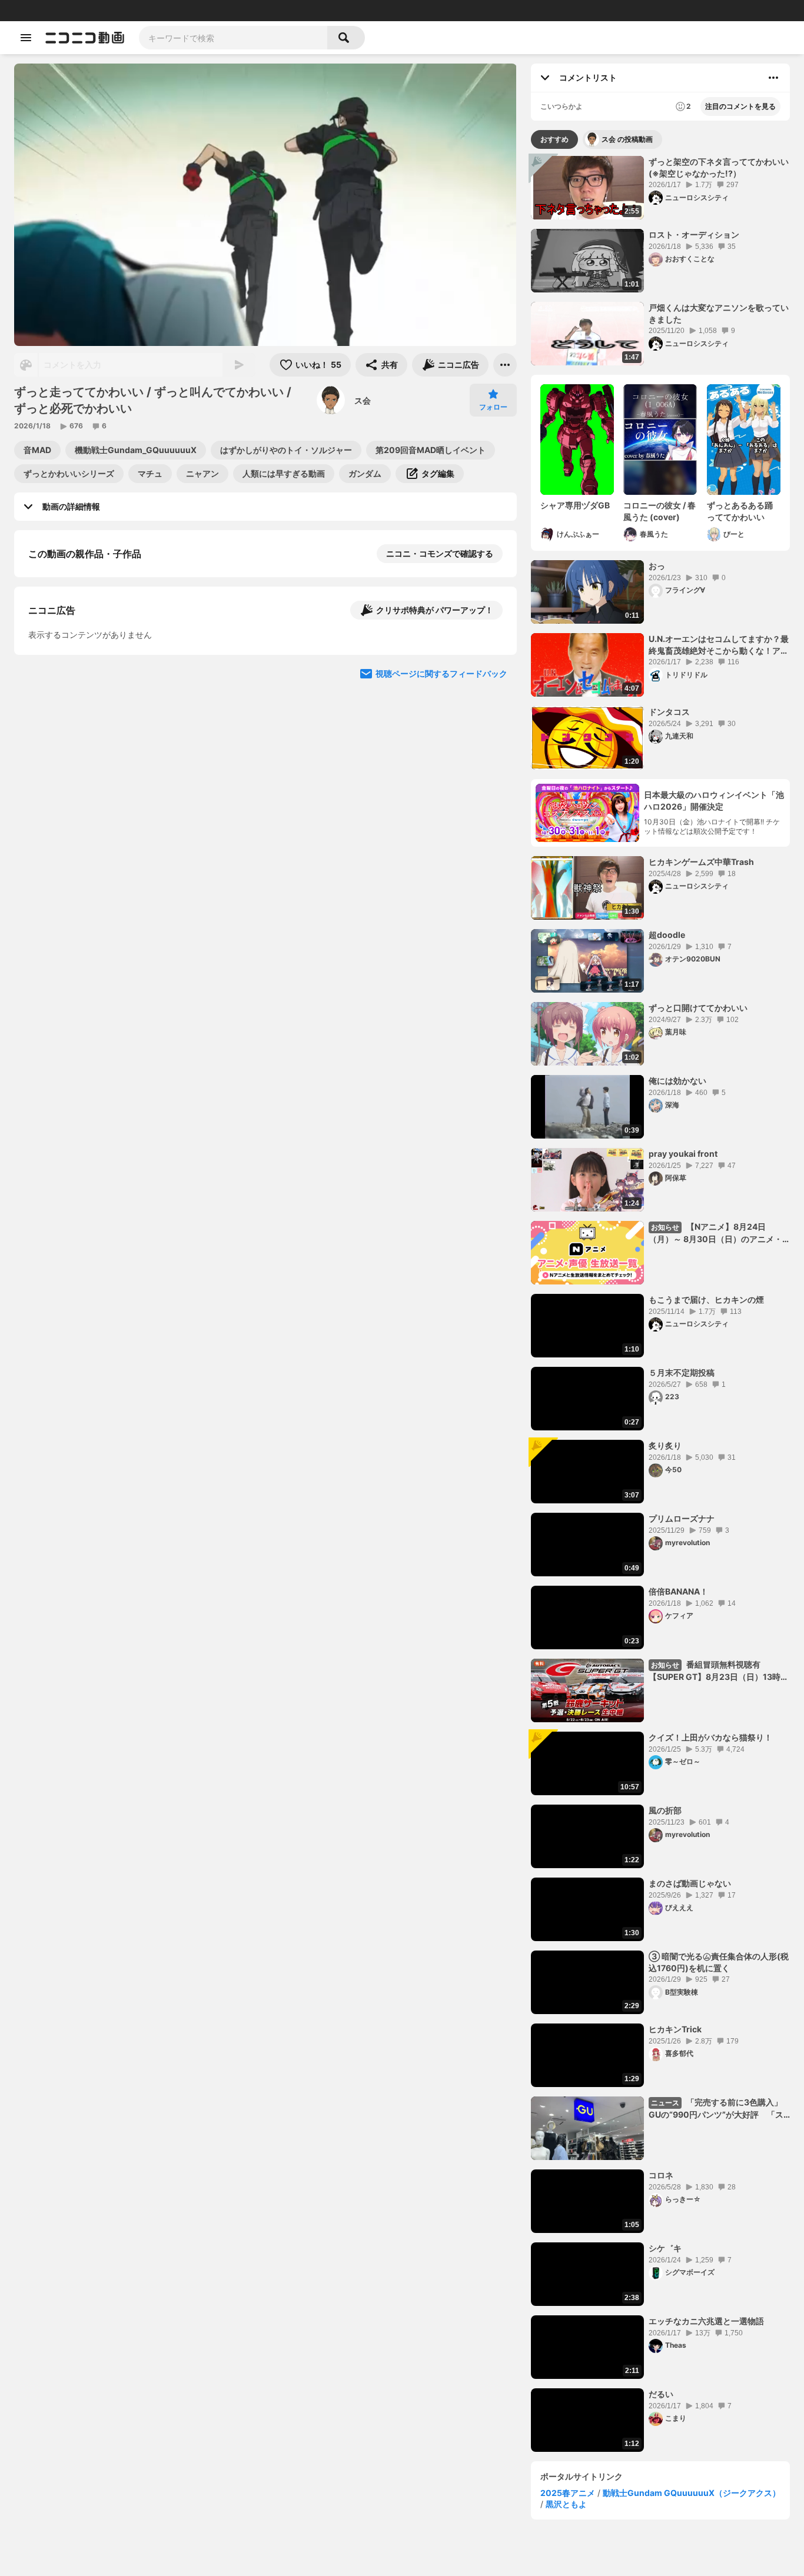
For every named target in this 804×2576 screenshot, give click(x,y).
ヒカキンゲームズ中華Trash (701, 862)
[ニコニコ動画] (85, 38)
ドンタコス (669, 712)
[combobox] (233, 38)
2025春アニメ (568, 2493)
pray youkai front (683, 1154)
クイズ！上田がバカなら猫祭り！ (710, 1737)
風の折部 (665, 1810)
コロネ (661, 2175)
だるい (661, 2394)
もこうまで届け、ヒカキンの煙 (706, 1299)
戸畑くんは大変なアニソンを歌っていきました (719, 313)
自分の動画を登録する (95, 675)
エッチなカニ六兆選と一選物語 (706, 2321)
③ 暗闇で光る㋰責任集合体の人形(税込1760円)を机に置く (719, 1962)
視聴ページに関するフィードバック (441, 897)
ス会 (363, 400)
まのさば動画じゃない (690, 1883)
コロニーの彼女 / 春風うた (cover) (660, 511)
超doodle (667, 935)
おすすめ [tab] (554, 139)
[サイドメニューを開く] (26, 38)
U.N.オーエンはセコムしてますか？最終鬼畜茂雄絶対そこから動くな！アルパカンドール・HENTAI (719, 645)
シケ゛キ (665, 2248)
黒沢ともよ (566, 2504)
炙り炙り (665, 1445)
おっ (657, 566)
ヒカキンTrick (675, 2029)
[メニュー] (505, 365)
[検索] (346, 38)
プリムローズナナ (682, 1518)
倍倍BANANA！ (678, 1591)
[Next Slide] (493, 785)
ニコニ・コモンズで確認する (440, 553)
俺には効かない (677, 1081)
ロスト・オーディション (694, 234)
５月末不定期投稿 (682, 1372)
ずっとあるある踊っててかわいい (740, 511)
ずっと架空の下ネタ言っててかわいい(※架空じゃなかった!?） (719, 167)
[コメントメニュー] (773, 78)
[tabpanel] (660, 1304)
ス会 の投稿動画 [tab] (627, 139)
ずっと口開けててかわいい (698, 1008)
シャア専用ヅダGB (575, 505)
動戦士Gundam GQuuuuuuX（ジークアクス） (692, 2493)
